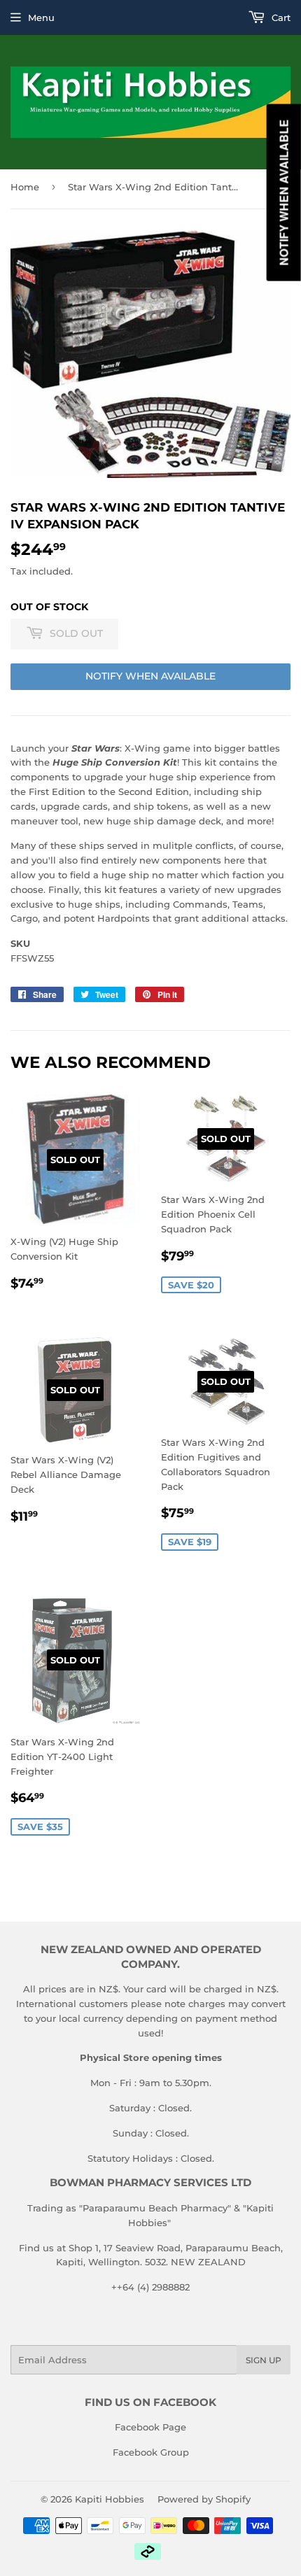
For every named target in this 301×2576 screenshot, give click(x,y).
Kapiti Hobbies (110, 2499)
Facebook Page (150, 2427)
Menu (41, 17)
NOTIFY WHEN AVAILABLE (150, 676)
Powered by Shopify (204, 2499)
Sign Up (264, 2360)
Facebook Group (151, 2452)
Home (25, 187)
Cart (280, 17)
